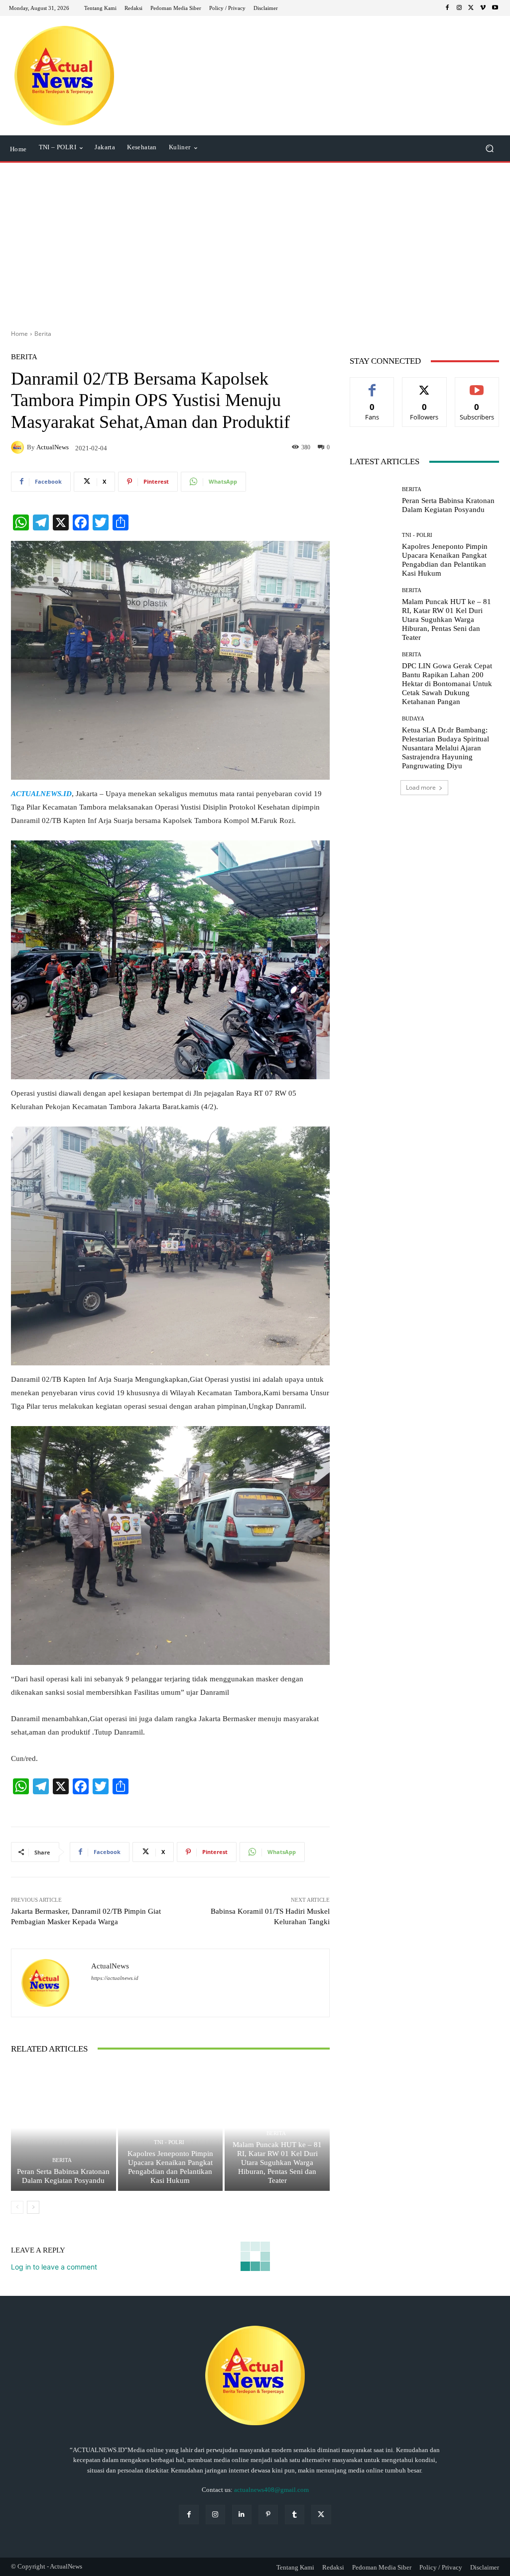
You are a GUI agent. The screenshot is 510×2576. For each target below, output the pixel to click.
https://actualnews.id (115, 1978)
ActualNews (53, 447)
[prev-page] (17, 2207)
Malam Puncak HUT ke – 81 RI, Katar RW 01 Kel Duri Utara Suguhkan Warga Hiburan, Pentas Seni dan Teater (277, 2163)
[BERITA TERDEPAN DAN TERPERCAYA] (64, 76)
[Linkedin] (242, 2515)
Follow (425, 385)
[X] (471, 8)
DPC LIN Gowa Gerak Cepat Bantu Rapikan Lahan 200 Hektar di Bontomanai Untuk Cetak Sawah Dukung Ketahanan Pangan (447, 684)
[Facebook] (447, 8)
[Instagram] (459, 8)
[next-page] (33, 2207)
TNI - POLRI (169, 2142)
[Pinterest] (268, 2515)
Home (19, 334)
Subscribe (477, 385)
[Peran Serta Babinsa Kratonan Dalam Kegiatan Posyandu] (64, 2128)
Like (372, 385)
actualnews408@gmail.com (271, 2490)
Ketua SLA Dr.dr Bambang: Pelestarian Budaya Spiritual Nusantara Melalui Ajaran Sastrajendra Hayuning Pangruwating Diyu (446, 748)
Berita (43, 334)
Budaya (413, 719)
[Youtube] (495, 8)
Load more (421, 787)
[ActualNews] (19, 447)
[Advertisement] (255, 242)
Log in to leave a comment (54, 2267)
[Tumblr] (295, 2515)
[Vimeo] (483, 8)
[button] (489, 149)
